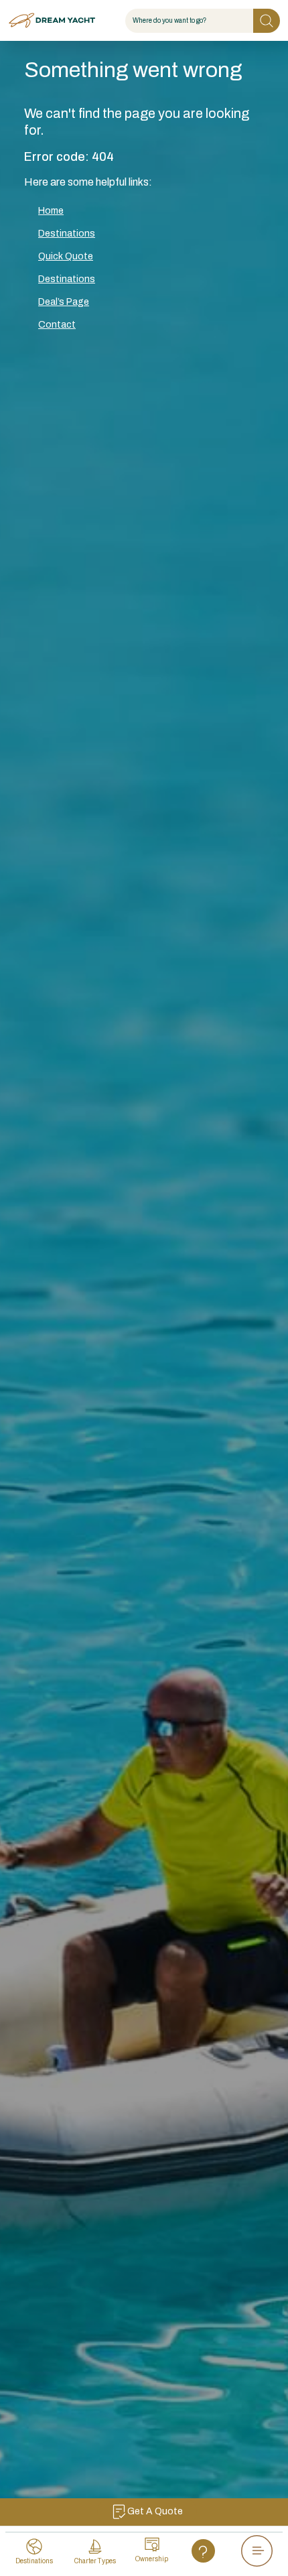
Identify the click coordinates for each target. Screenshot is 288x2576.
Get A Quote (155, 2511)
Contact (57, 325)
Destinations (67, 234)
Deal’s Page (64, 302)
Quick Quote (66, 256)
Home (51, 211)
